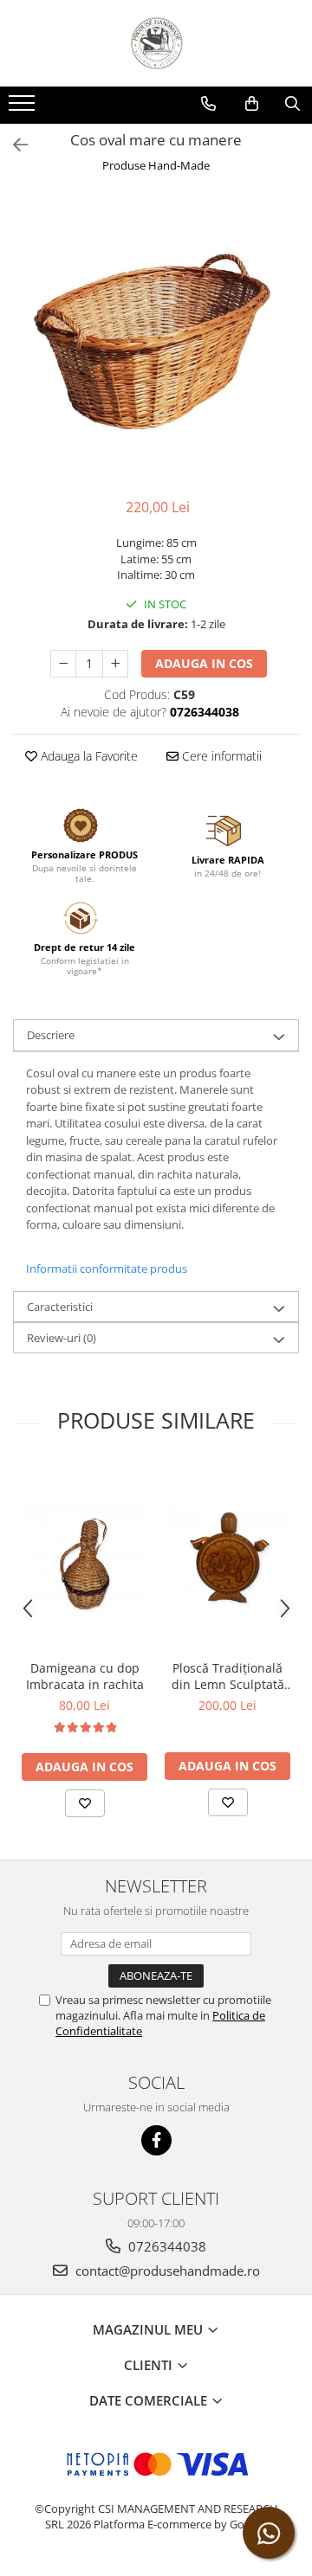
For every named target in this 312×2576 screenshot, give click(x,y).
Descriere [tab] (51, 1035)
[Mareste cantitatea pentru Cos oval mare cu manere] (115, 664)
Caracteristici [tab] (60, 1307)
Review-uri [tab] (62, 1338)
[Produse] (24, 108)
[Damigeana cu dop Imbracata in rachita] (84, 1557)
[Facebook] (156, 2140)
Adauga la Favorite (88, 756)
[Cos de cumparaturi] (252, 104)
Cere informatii (220, 756)
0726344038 (166, 2246)
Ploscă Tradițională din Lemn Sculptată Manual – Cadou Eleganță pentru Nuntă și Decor (228, 1676)
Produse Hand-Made (156, 165)
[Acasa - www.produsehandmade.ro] (156, 43)
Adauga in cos (204, 663)
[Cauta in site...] (292, 104)
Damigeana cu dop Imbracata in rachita (85, 1676)
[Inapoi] (13, 145)
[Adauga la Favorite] (85, 1803)
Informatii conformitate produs (107, 1269)
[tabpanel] (156, 337)
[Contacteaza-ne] (208, 104)
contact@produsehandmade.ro (166, 2271)
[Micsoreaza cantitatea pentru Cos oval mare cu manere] (63, 664)
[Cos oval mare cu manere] (156, 337)
